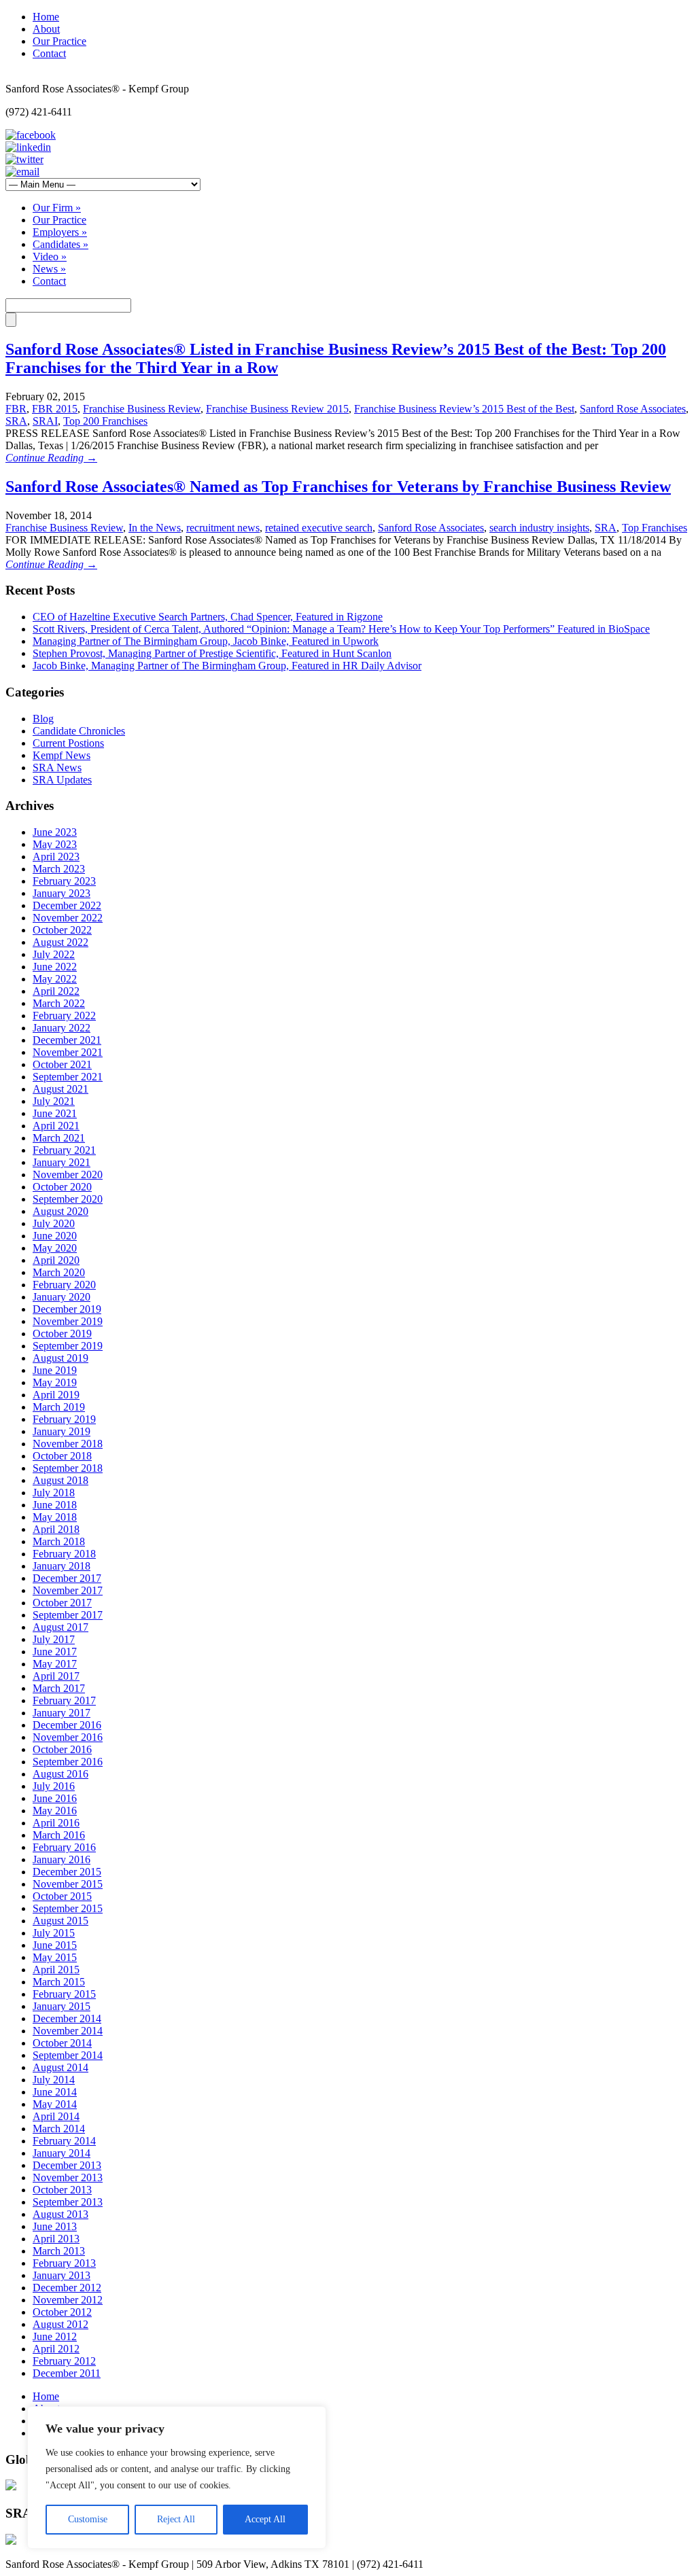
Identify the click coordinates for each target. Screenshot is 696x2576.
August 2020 (60, 1211)
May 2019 (55, 1382)
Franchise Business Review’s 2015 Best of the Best (464, 409)
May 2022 (55, 979)
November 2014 (68, 2031)
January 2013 (62, 2275)
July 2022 (54, 954)
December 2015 (67, 1872)
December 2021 (67, 1040)
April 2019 (56, 1395)
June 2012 (55, 2336)
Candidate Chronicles (79, 731)
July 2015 (54, 1933)
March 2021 (59, 1138)
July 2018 (54, 1493)
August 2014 (60, 2067)
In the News (155, 528)
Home (46, 17)
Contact (49, 53)
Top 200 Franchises (105, 421)
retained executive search (319, 528)
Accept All (265, 2519)
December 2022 (67, 905)
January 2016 (62, 1859)
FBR (16, 409)
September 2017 (68, 1615)
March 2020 (59, 1272)
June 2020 (55, 1236)
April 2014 (56, 2116)
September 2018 (68, 1468)
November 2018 (68, 1444)
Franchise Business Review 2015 (277, 409)
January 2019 (62, 1431)
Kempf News (62, 755)
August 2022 (60, 942)
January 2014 (62, 2153)
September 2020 (68, 1199)
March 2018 (59, 1541)
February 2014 (64, 2141)
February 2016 (64, 1847)
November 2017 (68, 1590)
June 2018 (55, 1505)
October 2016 (62, 1749)
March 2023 (59, 869)
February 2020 (64, 1285)
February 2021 (64, 1150)
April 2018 (56, 1529)
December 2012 (67, 2288)
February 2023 (64, 881)
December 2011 (67, 2373)
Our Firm (57, 208)
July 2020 (54, 1223)
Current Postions (68, 743)
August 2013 (60, 2214)
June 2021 (55, 1113)
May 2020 (55, 1248)
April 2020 (56, 1260)
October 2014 (62, 2043)
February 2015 (64, 1994)
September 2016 (68, 1762)
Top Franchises (655, 528)
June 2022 (55, 967)
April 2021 (56, 1126)
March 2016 (59, 1835)
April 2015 (56, 1970)
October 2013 (62, 2190)
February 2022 (64, 1016)
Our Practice (59, 41)
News (49, 269)
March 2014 (59, 2129)
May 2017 (55, 1664)
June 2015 (55, 1945)
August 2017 (60, 1627)
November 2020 (68, 1175)
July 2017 (54, 1639)
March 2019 (59, 1407)
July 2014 (54, 2080)
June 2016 (55, 1798)
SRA (16, 421)
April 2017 (56, 1676)
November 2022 (68, 918)
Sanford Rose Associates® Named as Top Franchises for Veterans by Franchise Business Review (338, 487)
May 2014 (55, 2104)
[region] (177, 2477)
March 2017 (59, 1688)
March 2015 (59, 1982)
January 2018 (62, 1566)
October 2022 (62, 930)
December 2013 (67, 2165)
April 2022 (56, 991)
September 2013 (68, 2202)
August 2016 (60, 1774)
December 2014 (67, 2018)
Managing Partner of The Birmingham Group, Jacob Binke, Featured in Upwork (206, 641)
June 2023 (55, 832)
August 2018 (60, 1480)
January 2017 (62, 1713)
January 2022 (62, 1028)
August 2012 (60, 2324)
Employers (60, 232)
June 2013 (55, 2226)
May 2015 (55, 1957)
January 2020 (62, 1297)
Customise (88, 2519)
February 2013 (64, 2263)
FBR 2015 (55, 409)
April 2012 (56, 2349)
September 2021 (68, 1077)
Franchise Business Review (142, 409)
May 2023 (55, 844)
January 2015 (62, 2006)
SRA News (57, 767)
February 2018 (64, 1554)
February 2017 (64, 1700)
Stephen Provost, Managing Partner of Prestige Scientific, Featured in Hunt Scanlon (212, 653)
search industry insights (539, 528)
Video (50, 257)
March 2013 (59, 2251)
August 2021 (60, 1089)
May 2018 (55, 1517)
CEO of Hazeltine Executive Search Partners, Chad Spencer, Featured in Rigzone (208, 617)
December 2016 (67, 1725)
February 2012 (64, 2361)
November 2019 (68, 1321)
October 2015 (62, 1896)
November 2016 (68, 1737)
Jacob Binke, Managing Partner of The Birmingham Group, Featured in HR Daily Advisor (227, 666)
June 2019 (55, 1370)
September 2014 (68, 2055)
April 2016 (56, 1823)
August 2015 (60, 1921)
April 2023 (56, 857)
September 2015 (68, 1908)
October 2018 (62, 1456)
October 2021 (62, 1064)
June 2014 (55, 2092)
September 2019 (68, 1346)
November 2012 (68, 2300)
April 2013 (56, 2239)
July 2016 (54, 1786)
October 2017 (62, 1603)
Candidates (60, 244)
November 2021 (68, 1052)
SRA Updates (62, 780)
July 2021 (54, 1101)
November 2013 (68, 2177)
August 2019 (60, 1358)
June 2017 (55, 1652)
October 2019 (62, 1334)
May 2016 (55, 1811)
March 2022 (59, 1003)
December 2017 (67, 1578)
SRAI (45, 421)
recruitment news (223, 528)
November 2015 (68, 1884)
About (46, 29)
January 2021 (62, 1162)
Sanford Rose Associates (633, 409)
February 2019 (64, 1419)
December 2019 (67, 1309)
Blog (43, 719)
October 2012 (62, 2312)
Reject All (176, 2519)
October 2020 (62, 1187)
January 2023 (62, 893)
